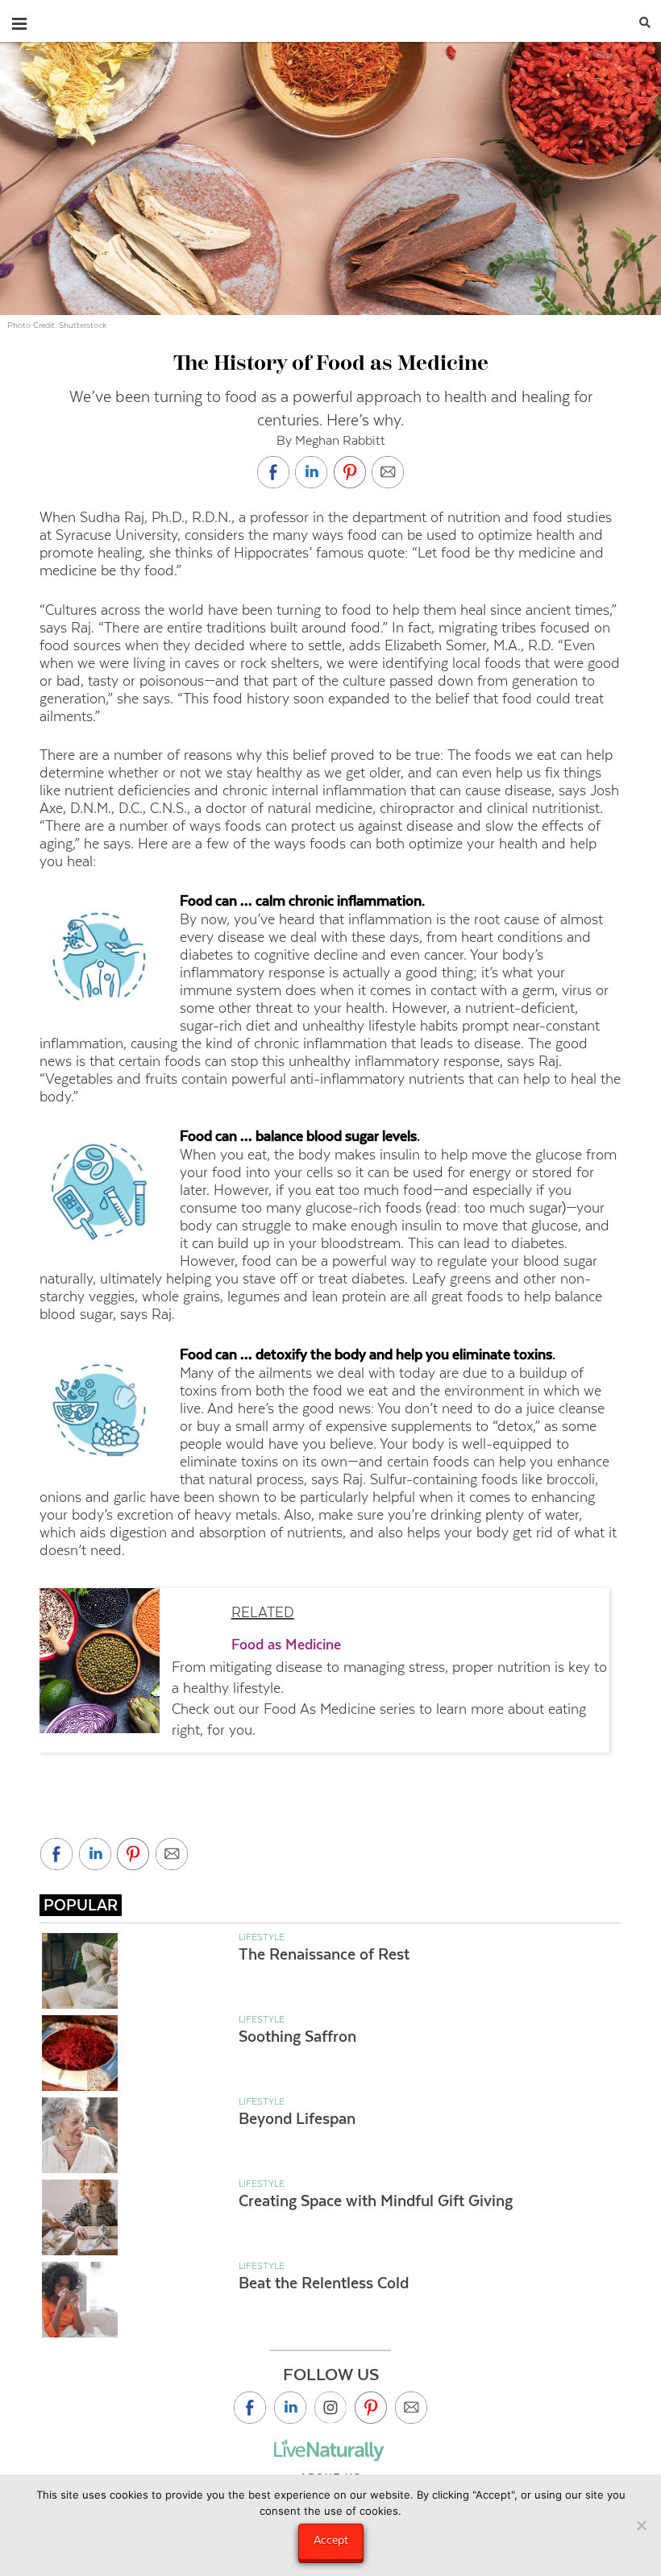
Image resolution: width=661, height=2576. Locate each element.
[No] (641, 2525)
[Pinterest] (371, 2408)
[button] (19, 20)
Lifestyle (262, 1937)
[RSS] (411, 2408)
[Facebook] (250, 2408)
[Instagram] (330, 2408)
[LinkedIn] (290, 2408)
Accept (331, 2540)
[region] (330, 1670)
